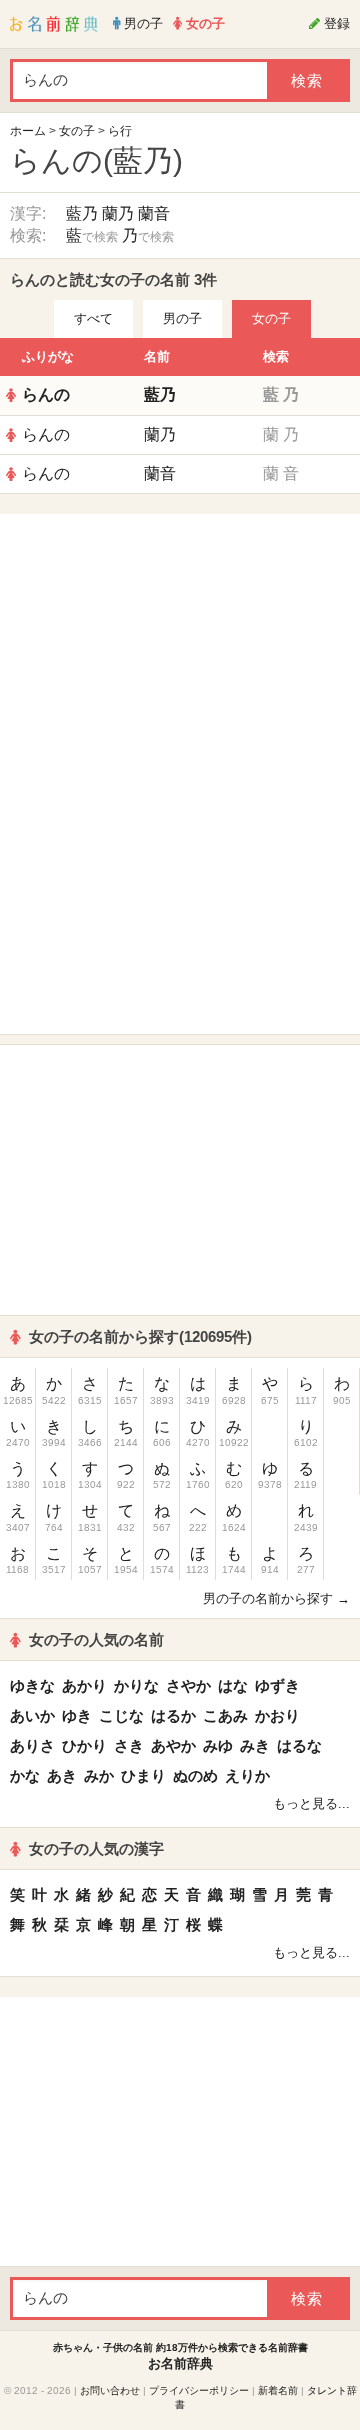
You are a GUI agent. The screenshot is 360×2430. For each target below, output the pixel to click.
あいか (32, 1715)
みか (99, 1775)
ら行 (120, 131)
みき (255, 1745)
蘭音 (154, 213)
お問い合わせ (110, 2390)
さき (129, 1745)
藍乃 (82, 213)
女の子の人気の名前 (96, 1639)
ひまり (143, 1775)
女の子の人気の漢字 (96, 1848)
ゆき (77, 1715)
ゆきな (32, 1685)
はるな (299, 1745)
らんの (46, 394)
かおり (277, 1715)
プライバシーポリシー (199, 2390)
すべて (93, 318)
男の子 (182, 318)
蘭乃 (118, 213)
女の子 (77, 131)
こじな (121, 1715)
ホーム (28, 131)
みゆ (218, 1745)
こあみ (225, 1715)
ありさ (32, 1745)
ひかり (84, 1745)
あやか (173, 1745)
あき (62, 1775)
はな (233, 1685)
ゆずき (277, 1685)
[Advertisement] (180, 649)
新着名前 (278, 2390)
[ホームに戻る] (54, 24)
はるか (173, 1715)
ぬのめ (195, 1775)
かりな (136, 1685)
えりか (247, 1775)
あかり (84, 1685)
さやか (188, 1685)
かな (25, 1775)
